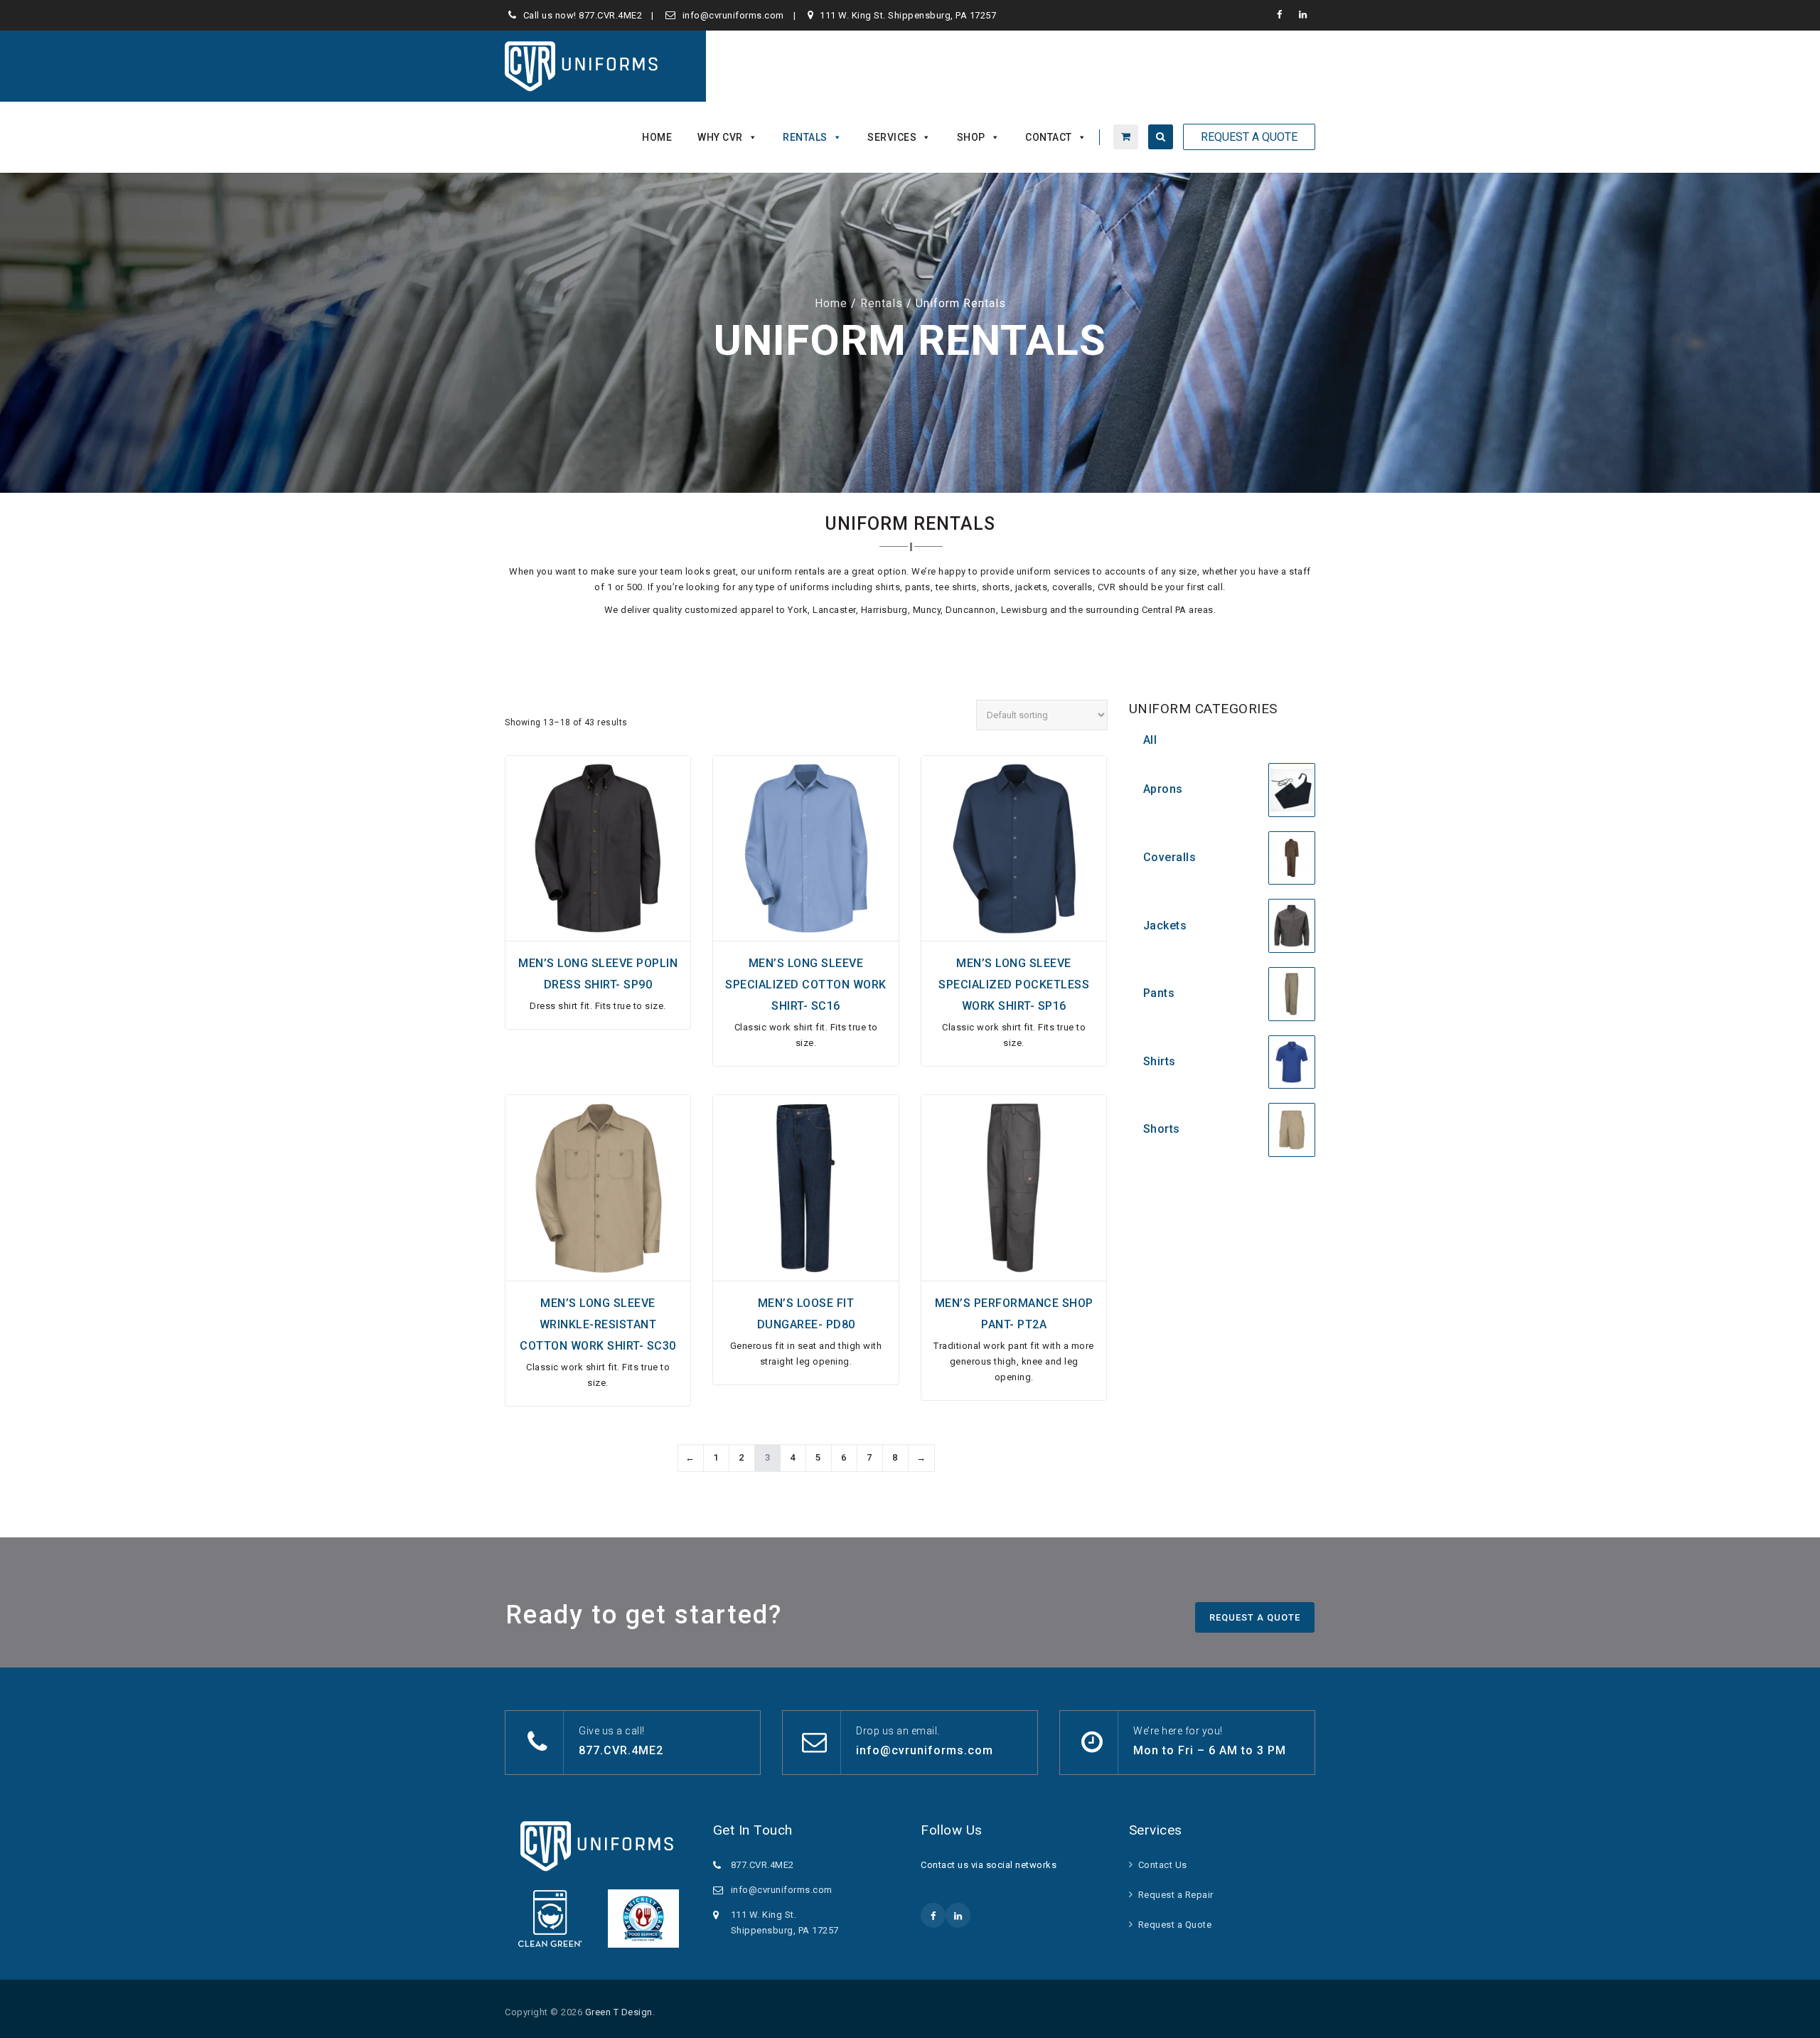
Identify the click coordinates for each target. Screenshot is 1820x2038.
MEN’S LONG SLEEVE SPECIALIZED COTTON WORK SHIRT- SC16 (806, 985)
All (1150, 740)
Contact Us (1163, 1865)
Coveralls (1170, 857)
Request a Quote (1175, 1925)
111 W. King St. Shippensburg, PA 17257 (908, 15)
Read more (598, 932)
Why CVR (720, 137)
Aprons (1163, 789)
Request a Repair (1176, 1895)
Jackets (1165, 925)
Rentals (805, 137)
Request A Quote (1249, 137)
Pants (1159, 993)
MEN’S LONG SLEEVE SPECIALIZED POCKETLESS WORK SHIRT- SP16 (1014, 985)
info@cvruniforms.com (733, 15)
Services (892, 137)
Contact (1049, 137)
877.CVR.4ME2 (610, 15)
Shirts (1160, 1061)
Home (657, 137)
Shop (971, 137)
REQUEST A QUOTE (1255, 1617)
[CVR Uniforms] (583, 66)
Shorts (1162, 1129)
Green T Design (619, 2012)
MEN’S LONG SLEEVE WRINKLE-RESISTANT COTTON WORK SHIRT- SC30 (598, 1324)
